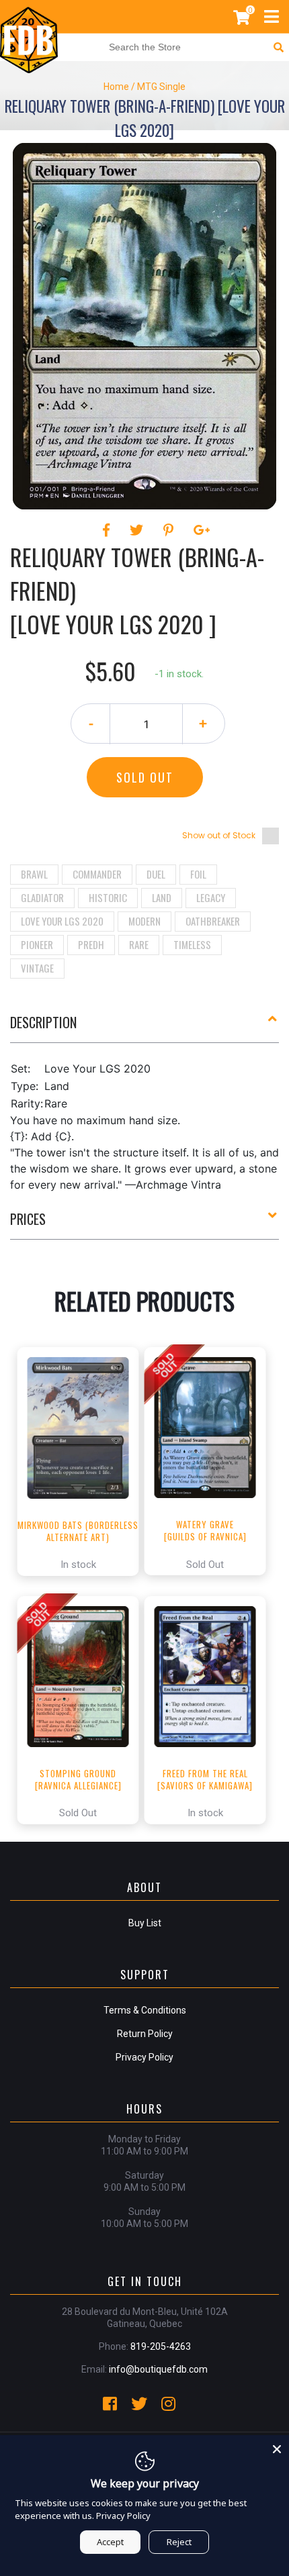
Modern (144, 921)
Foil (198, 874)
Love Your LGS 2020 (62, 921)
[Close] (277, 2447)
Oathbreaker (213, 921)
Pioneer (37, 944)
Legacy (211, 897)
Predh (91, 944)
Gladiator (42, 897)
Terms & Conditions (145, 2010)
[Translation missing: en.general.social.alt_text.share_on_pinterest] (170, 530)
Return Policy (145, 2034)
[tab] (144, 1028)
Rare (139, 944)
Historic (108, 897)
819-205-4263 (161, 2346)
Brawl (34, 874)
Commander (97, 874)
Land (162, 897)
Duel (156, 874)
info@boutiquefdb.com (158, 2369)
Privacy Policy (144, 2057)
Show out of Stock (219, 835)
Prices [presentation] (28, 1219)
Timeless (192, 944)
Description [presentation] (43, 1022)
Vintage (37, 968)
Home (116, 87)
